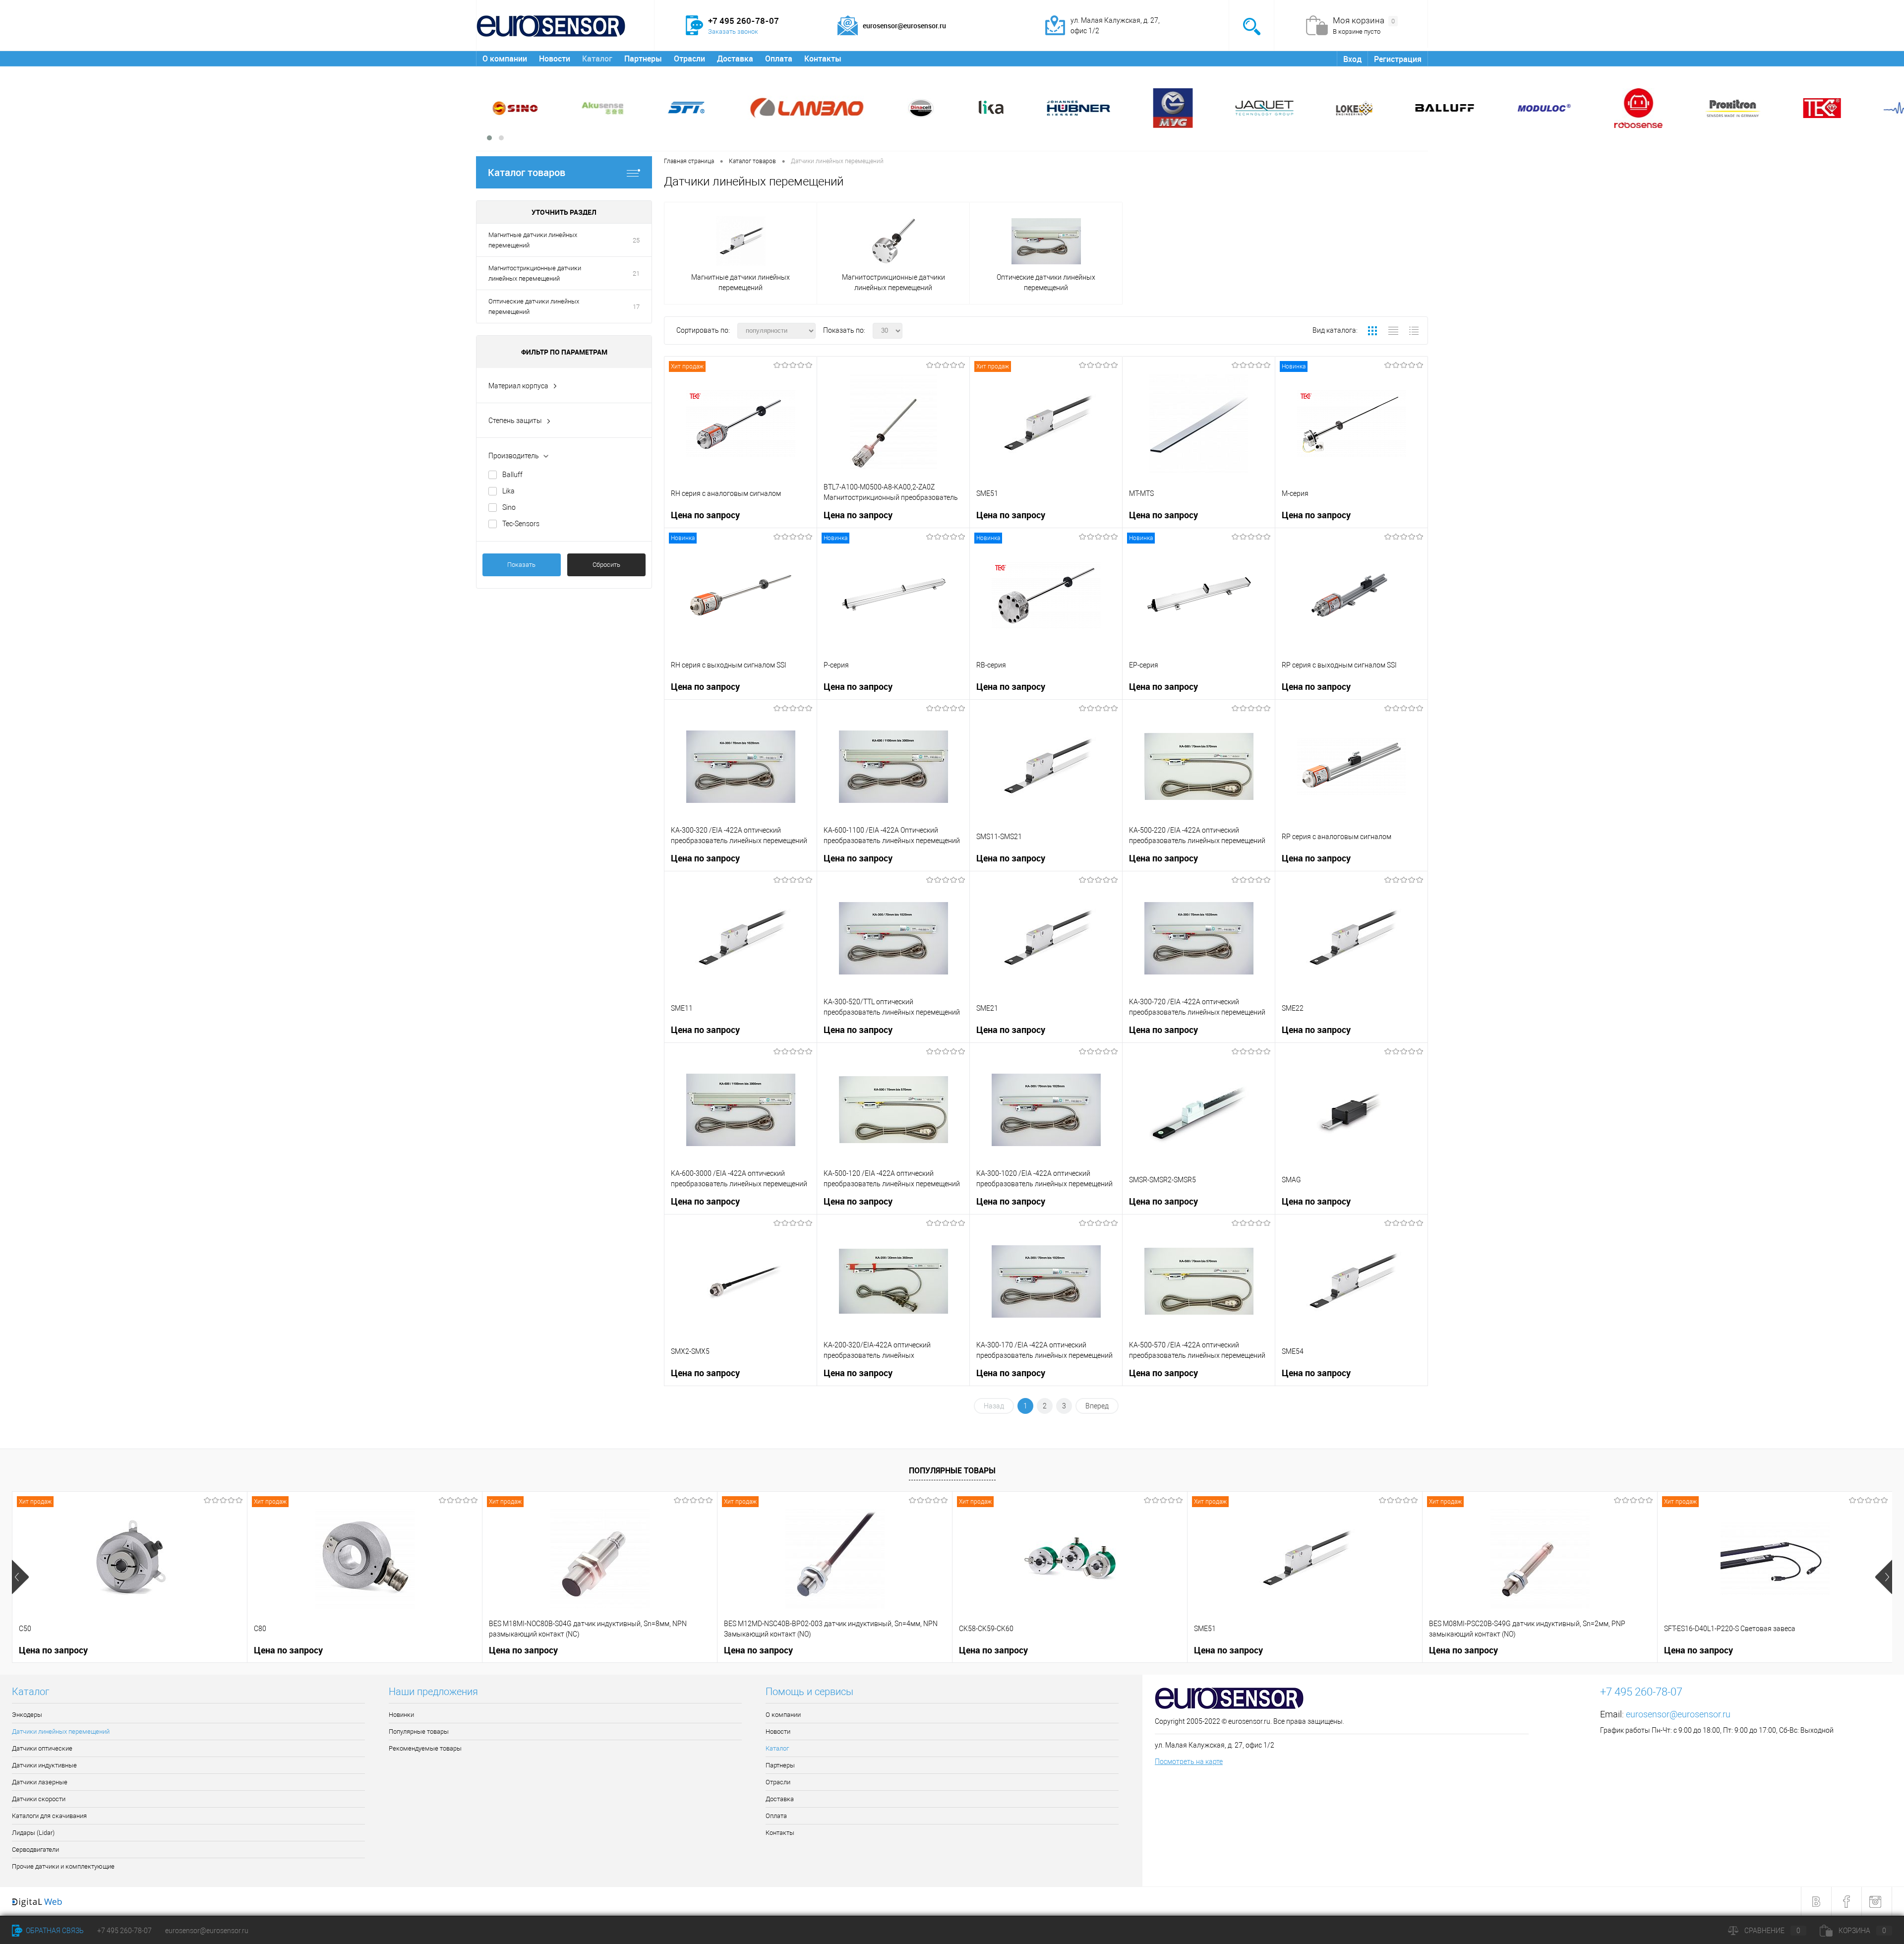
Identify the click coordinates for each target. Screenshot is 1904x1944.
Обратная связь (54, 1931)
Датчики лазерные (40, 1782)
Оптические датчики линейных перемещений (534, 306)
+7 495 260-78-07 (124, 1931)
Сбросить (606, 565)
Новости (555, 59)
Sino (509, 507)
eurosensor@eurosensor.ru (1678, 1714)
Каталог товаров (527, 172)
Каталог (597, 59)
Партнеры (643, 59)
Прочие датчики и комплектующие (63, 1866)
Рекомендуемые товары (425, 1748)
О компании (505, 59)
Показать (521, 565)
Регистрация (1398, 59)
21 (636, 273)
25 (636, 240)
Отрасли (689, 59)
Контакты (823, 59)
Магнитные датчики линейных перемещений (533, 240)
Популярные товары (952, 1470)
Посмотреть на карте (1189, 1762)
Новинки (401, 1715)
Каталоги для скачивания (49, 1816)
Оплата (779, 59)
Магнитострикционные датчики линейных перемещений (535, 273)
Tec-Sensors (521, 524)
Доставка (735, 59)
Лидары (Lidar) (33, 1833)
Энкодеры (27, 1715)
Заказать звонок (733, 31)
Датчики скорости (39, 1799)
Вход (1352, 59)
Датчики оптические (42, 1748)
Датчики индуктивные (44, 1765)
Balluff (512, 475)
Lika (508, 491)
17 (636, 307)
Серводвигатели (35, 1850)
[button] (489, 138)
